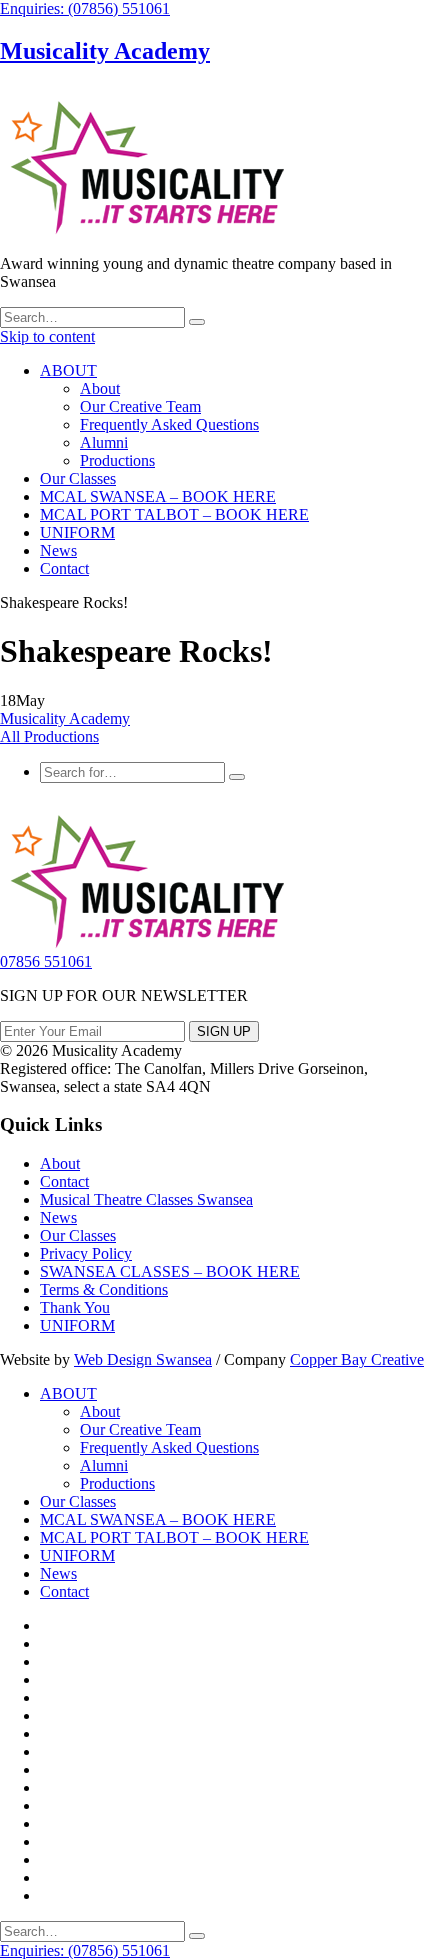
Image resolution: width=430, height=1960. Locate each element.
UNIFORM (77, 532)
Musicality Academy (105, 51)
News (58, 550)
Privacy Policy (86, 1253)
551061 (46, 961)
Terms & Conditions (104, 1289)
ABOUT (68, 370)
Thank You (75, 1307)
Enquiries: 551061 (85, 8)
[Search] (197, 322)
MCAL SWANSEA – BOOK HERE (158, 496)
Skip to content (47, 336)
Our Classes (78, 478)
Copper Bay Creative (357, 1359)
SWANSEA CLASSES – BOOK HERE (170, 1271)
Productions (117, 460)
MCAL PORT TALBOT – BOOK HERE (174, 514)
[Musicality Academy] (145, 229)
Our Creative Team (140, 406)
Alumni (104, 442)
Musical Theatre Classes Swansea (146, 1199)
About (100, 388)
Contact (64, 568)
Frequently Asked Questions (169, 424)
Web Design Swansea (143, 1359)
